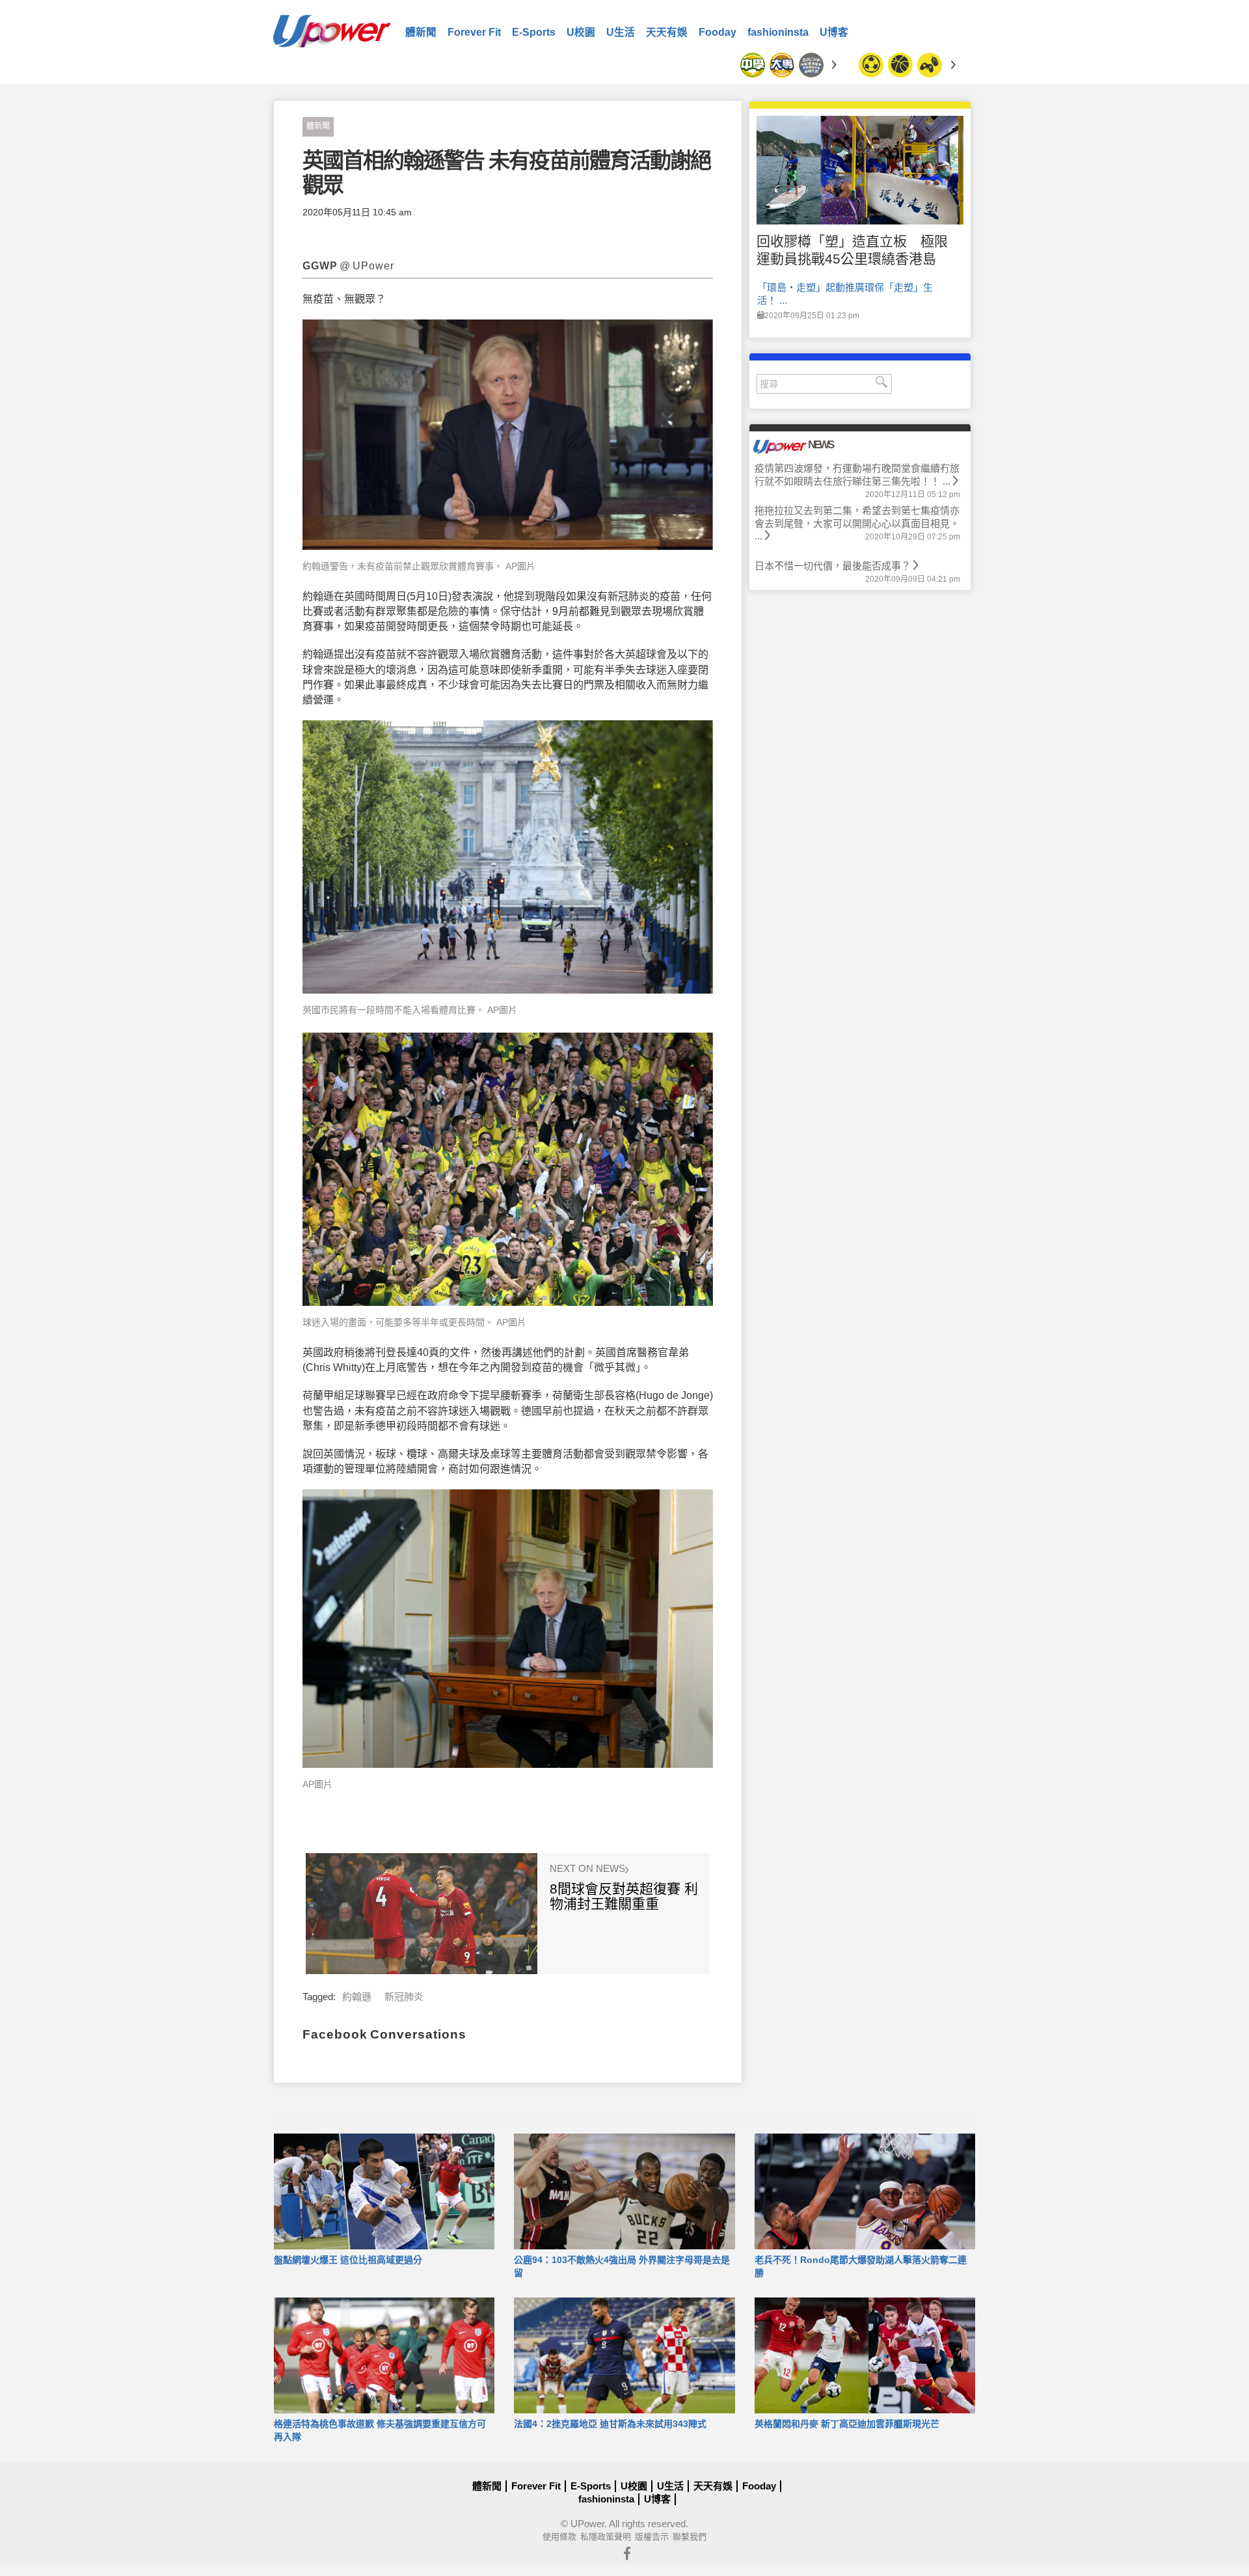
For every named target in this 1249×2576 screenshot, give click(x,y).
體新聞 (421, 32)
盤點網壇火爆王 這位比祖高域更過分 (348, 2260)
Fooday (718, 32)
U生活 (621, 32)
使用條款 (559, 2537)
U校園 (581, 32)
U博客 (834, 32)
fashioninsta (778, 32)
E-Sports (534, 32)
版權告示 (652, 2537)
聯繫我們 (690, 2537)
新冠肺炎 (404, 1997)
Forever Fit (474, 32)
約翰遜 (357, 1997)
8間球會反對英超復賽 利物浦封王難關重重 (624, 1896)
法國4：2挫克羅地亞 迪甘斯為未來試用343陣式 (610, 2424)
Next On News (589, 1869)
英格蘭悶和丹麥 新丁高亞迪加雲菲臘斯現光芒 (847, 2424)
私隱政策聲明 (606, 2537)
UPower (587, 2524)
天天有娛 (667, 32)
